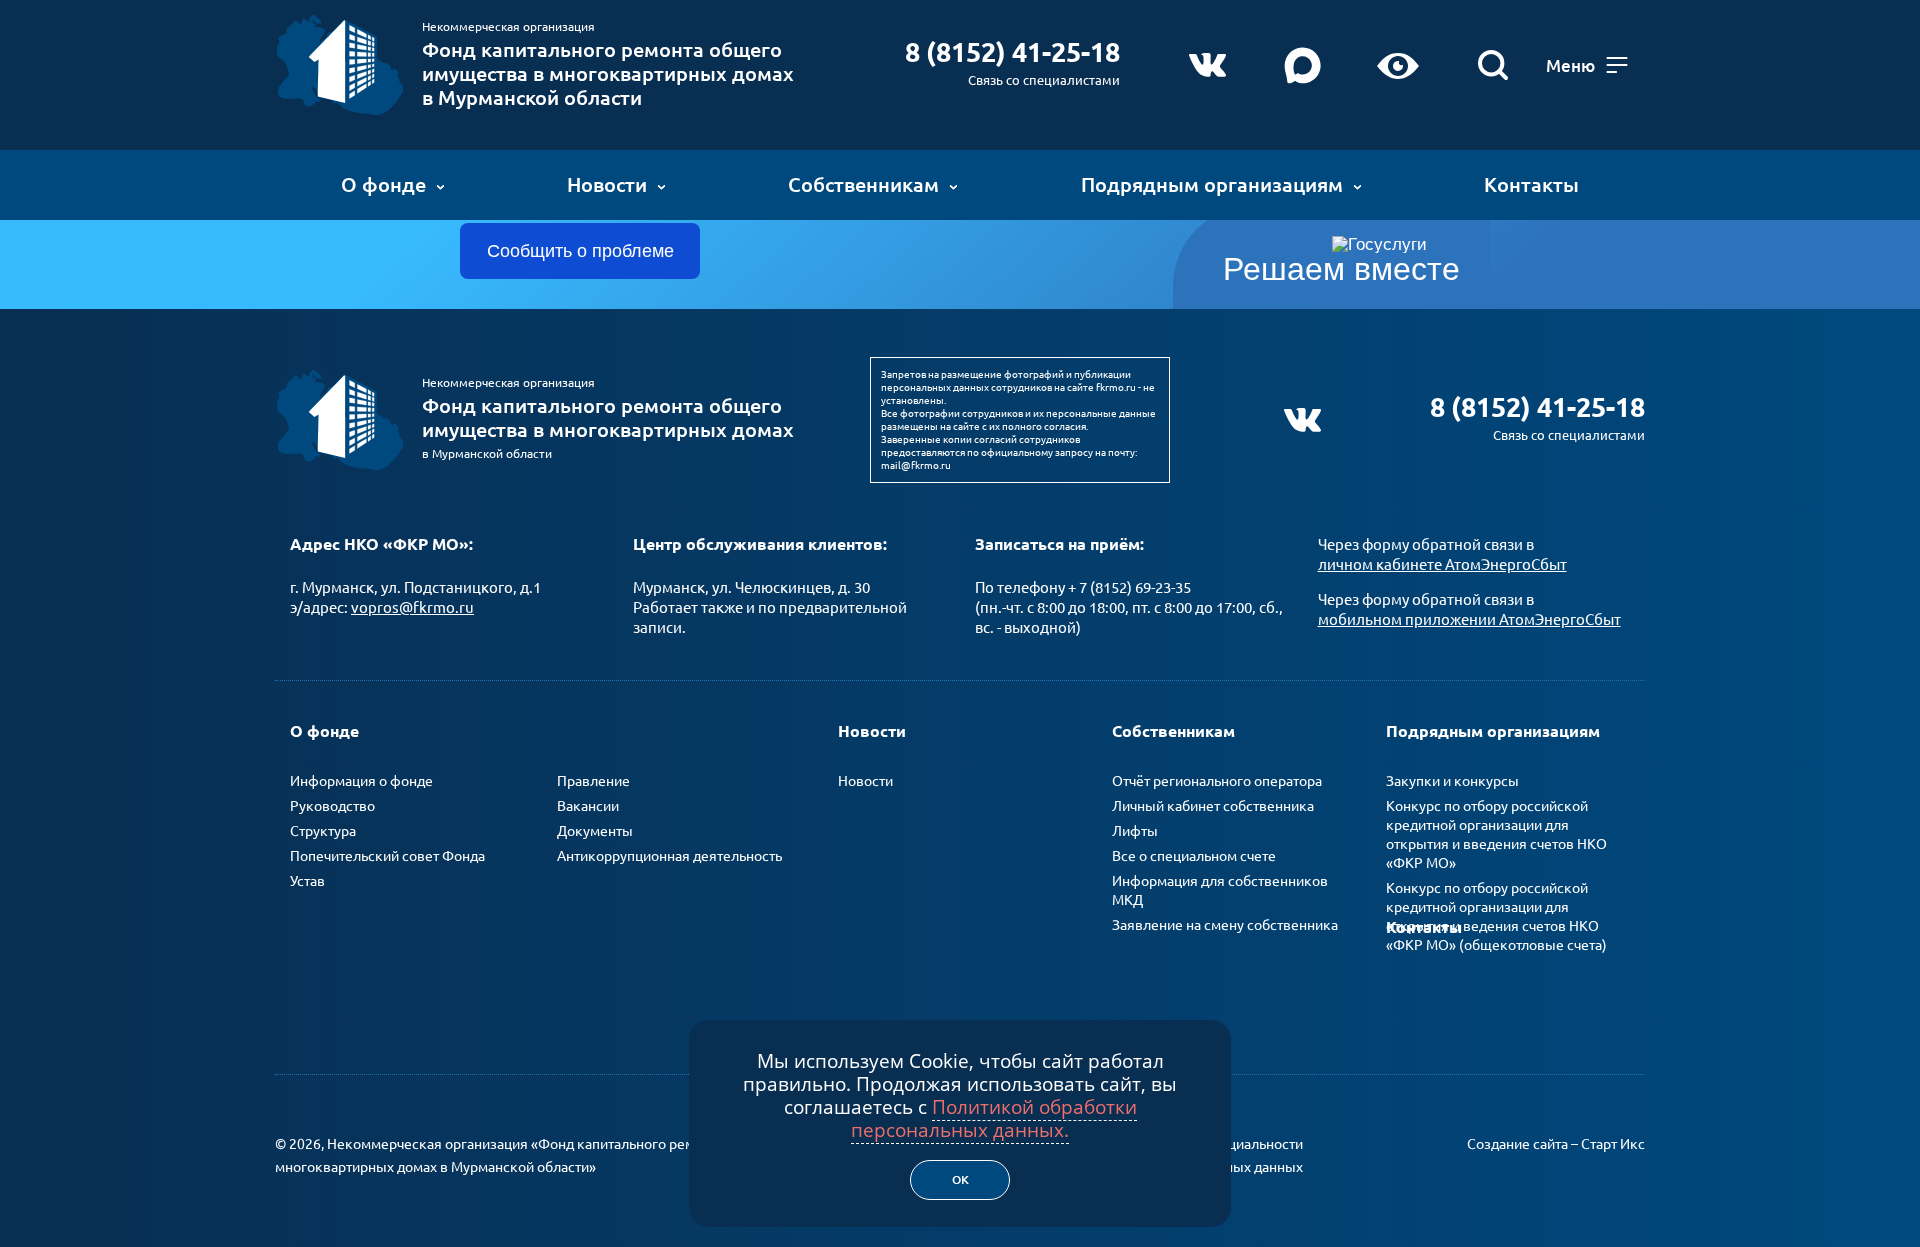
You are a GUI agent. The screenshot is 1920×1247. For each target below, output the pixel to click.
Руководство (332, 806)
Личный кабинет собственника (1213, 806)
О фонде (383, 184)
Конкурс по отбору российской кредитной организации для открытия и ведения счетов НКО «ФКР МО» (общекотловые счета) (1496, 916)
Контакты (1531, 184)
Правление (593, 781)
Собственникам (863, 184)
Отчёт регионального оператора (1217, 781)
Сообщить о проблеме (580, 251)
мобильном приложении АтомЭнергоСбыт (1469, 619)
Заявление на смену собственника (1225, 925)
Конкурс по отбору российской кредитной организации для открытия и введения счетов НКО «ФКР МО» (1496, 834)
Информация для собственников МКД (1220, 890)
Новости (607, 184)
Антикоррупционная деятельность (669, 856)
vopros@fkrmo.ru (412, 607)
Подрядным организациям (1212, 184)
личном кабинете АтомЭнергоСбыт (1442, 564)
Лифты (1135, 831)
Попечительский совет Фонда (387, 856)
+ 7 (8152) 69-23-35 (1129, 587)
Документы (595, 831)
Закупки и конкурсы (1452, 781)
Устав (307, 881)
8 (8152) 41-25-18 (1012, 52)
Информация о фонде (361, 781)
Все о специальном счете (1194, 856)
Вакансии (588, 806)
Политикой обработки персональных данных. (994, 1118)
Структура (323, 831)
